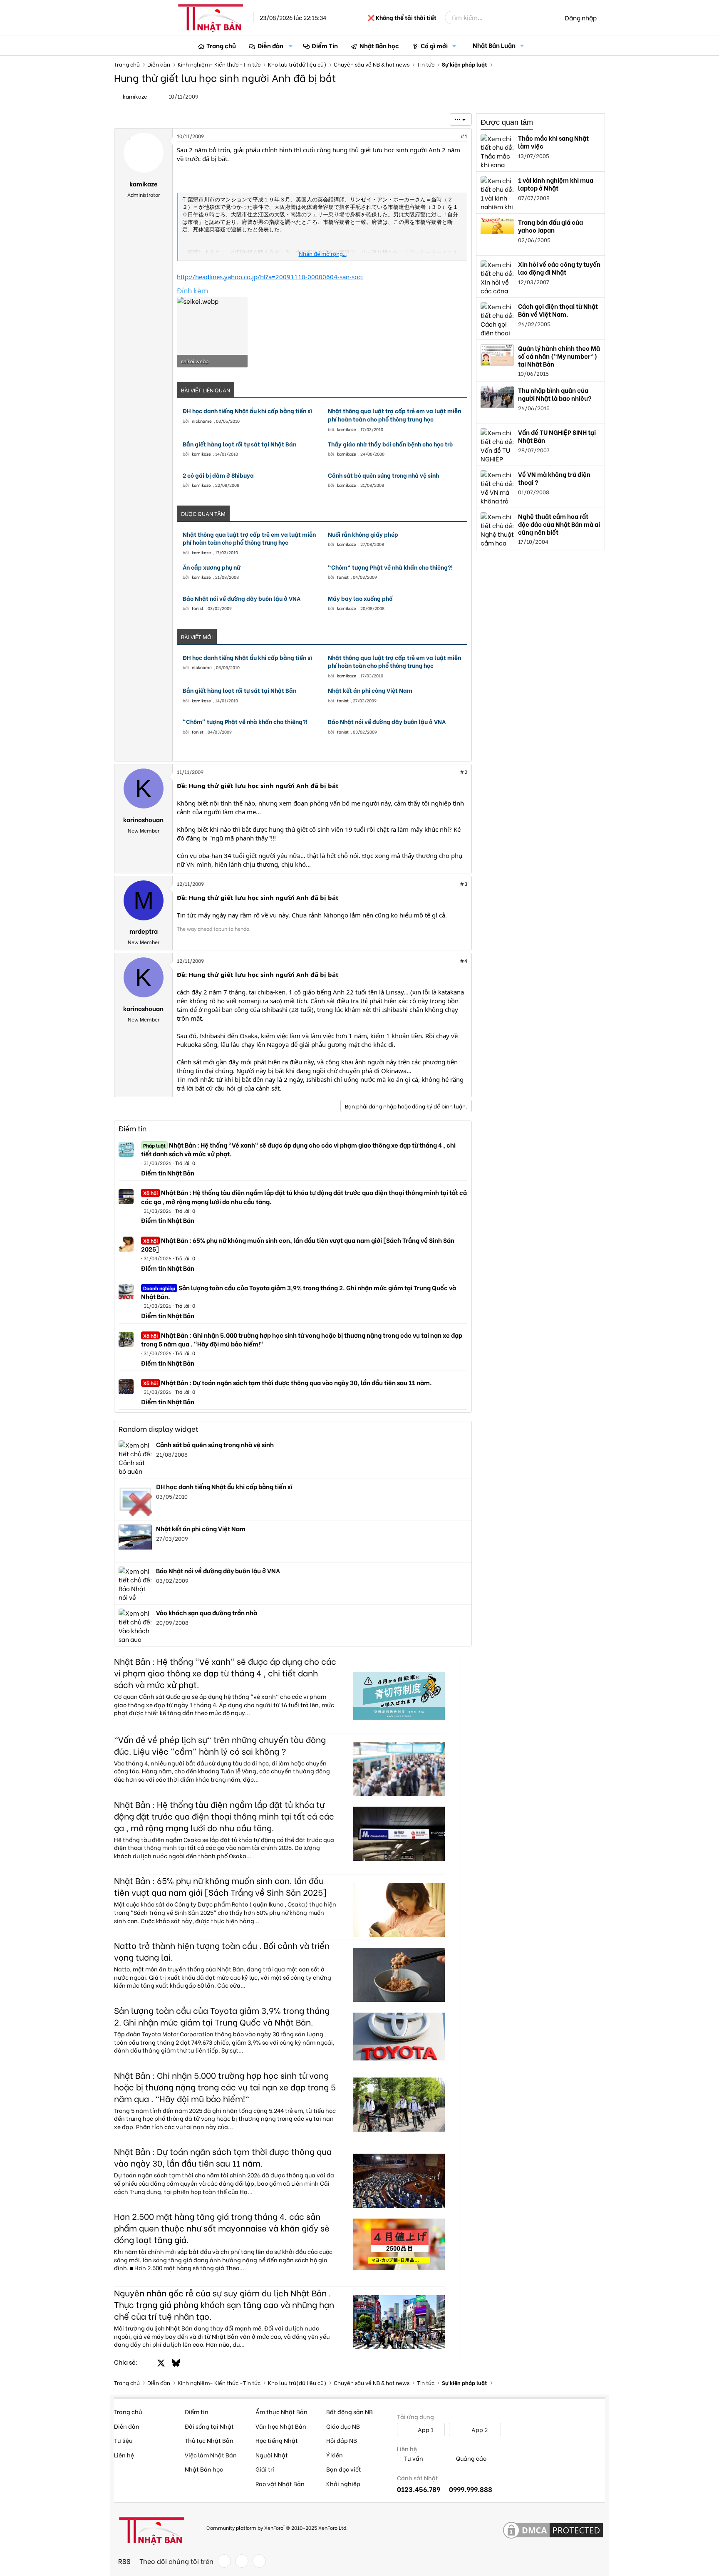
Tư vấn (413, 2458)
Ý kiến (335, 2455)
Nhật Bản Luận (494, 45)
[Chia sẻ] (446, 136)
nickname (202, 421)
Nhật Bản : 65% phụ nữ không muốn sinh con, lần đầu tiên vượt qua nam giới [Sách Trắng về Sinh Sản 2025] (298, 1244)
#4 (464, 961)
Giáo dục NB (343, 2426)
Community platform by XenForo (277, 2527)
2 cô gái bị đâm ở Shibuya (218, 475)
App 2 (479, 2429)
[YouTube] (259, 2561)
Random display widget (159, 1429)
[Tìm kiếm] (550, 17)
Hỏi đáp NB (342, 2440)
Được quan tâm (507, 122)
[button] (291, 46)
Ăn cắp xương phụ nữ (212, 567)
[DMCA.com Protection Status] (553, 2531)
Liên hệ (124, 2455)
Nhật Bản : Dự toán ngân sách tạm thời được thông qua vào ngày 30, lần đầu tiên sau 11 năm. (288, 1382)
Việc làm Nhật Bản (211, 2455)
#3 (464, 884)
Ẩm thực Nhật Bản (281, 2411)
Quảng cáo (471, 2458)
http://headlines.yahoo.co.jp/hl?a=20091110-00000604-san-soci (270, 277)
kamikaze (347, 429)
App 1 (425, 2429)
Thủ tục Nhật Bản (209, 2440)
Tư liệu (123, 2440)
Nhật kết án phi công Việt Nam (370, 690)
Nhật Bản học (379, 45)
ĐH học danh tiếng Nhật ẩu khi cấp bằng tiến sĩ (247, 411)
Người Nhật (272, 2455)
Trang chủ (221, 45)
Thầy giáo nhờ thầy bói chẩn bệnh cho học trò (390, 444)
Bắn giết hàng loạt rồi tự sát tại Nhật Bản (239, 444)
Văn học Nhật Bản (281, 2426)
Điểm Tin (325, 45)
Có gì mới (434, 45)
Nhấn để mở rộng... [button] (323, 254)
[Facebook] (224, 2561)
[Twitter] (242, 2561)
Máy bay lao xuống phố (360, 598)
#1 (464, 136)
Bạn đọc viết (344, 2469)
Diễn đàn (270, 45)
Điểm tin (133, 1128)
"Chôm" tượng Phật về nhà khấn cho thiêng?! (390, 567)
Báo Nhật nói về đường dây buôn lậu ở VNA (242, 598)
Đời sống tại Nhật (209, 2426)
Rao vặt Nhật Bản (280, 2483)
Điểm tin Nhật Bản (168, 1173)
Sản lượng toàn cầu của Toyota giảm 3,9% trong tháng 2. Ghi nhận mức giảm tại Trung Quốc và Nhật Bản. (299, 1292)
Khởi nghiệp (343, 2483)
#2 (464, 772)
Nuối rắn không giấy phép (363, 534)
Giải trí (265, 2469)
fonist (343, 577)
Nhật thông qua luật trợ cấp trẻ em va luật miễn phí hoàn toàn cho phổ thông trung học (394, 415)
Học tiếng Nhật (277, 2440)
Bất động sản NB (350, 2411)
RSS (124, 2561)
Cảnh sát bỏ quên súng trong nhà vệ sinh (383, 475)
